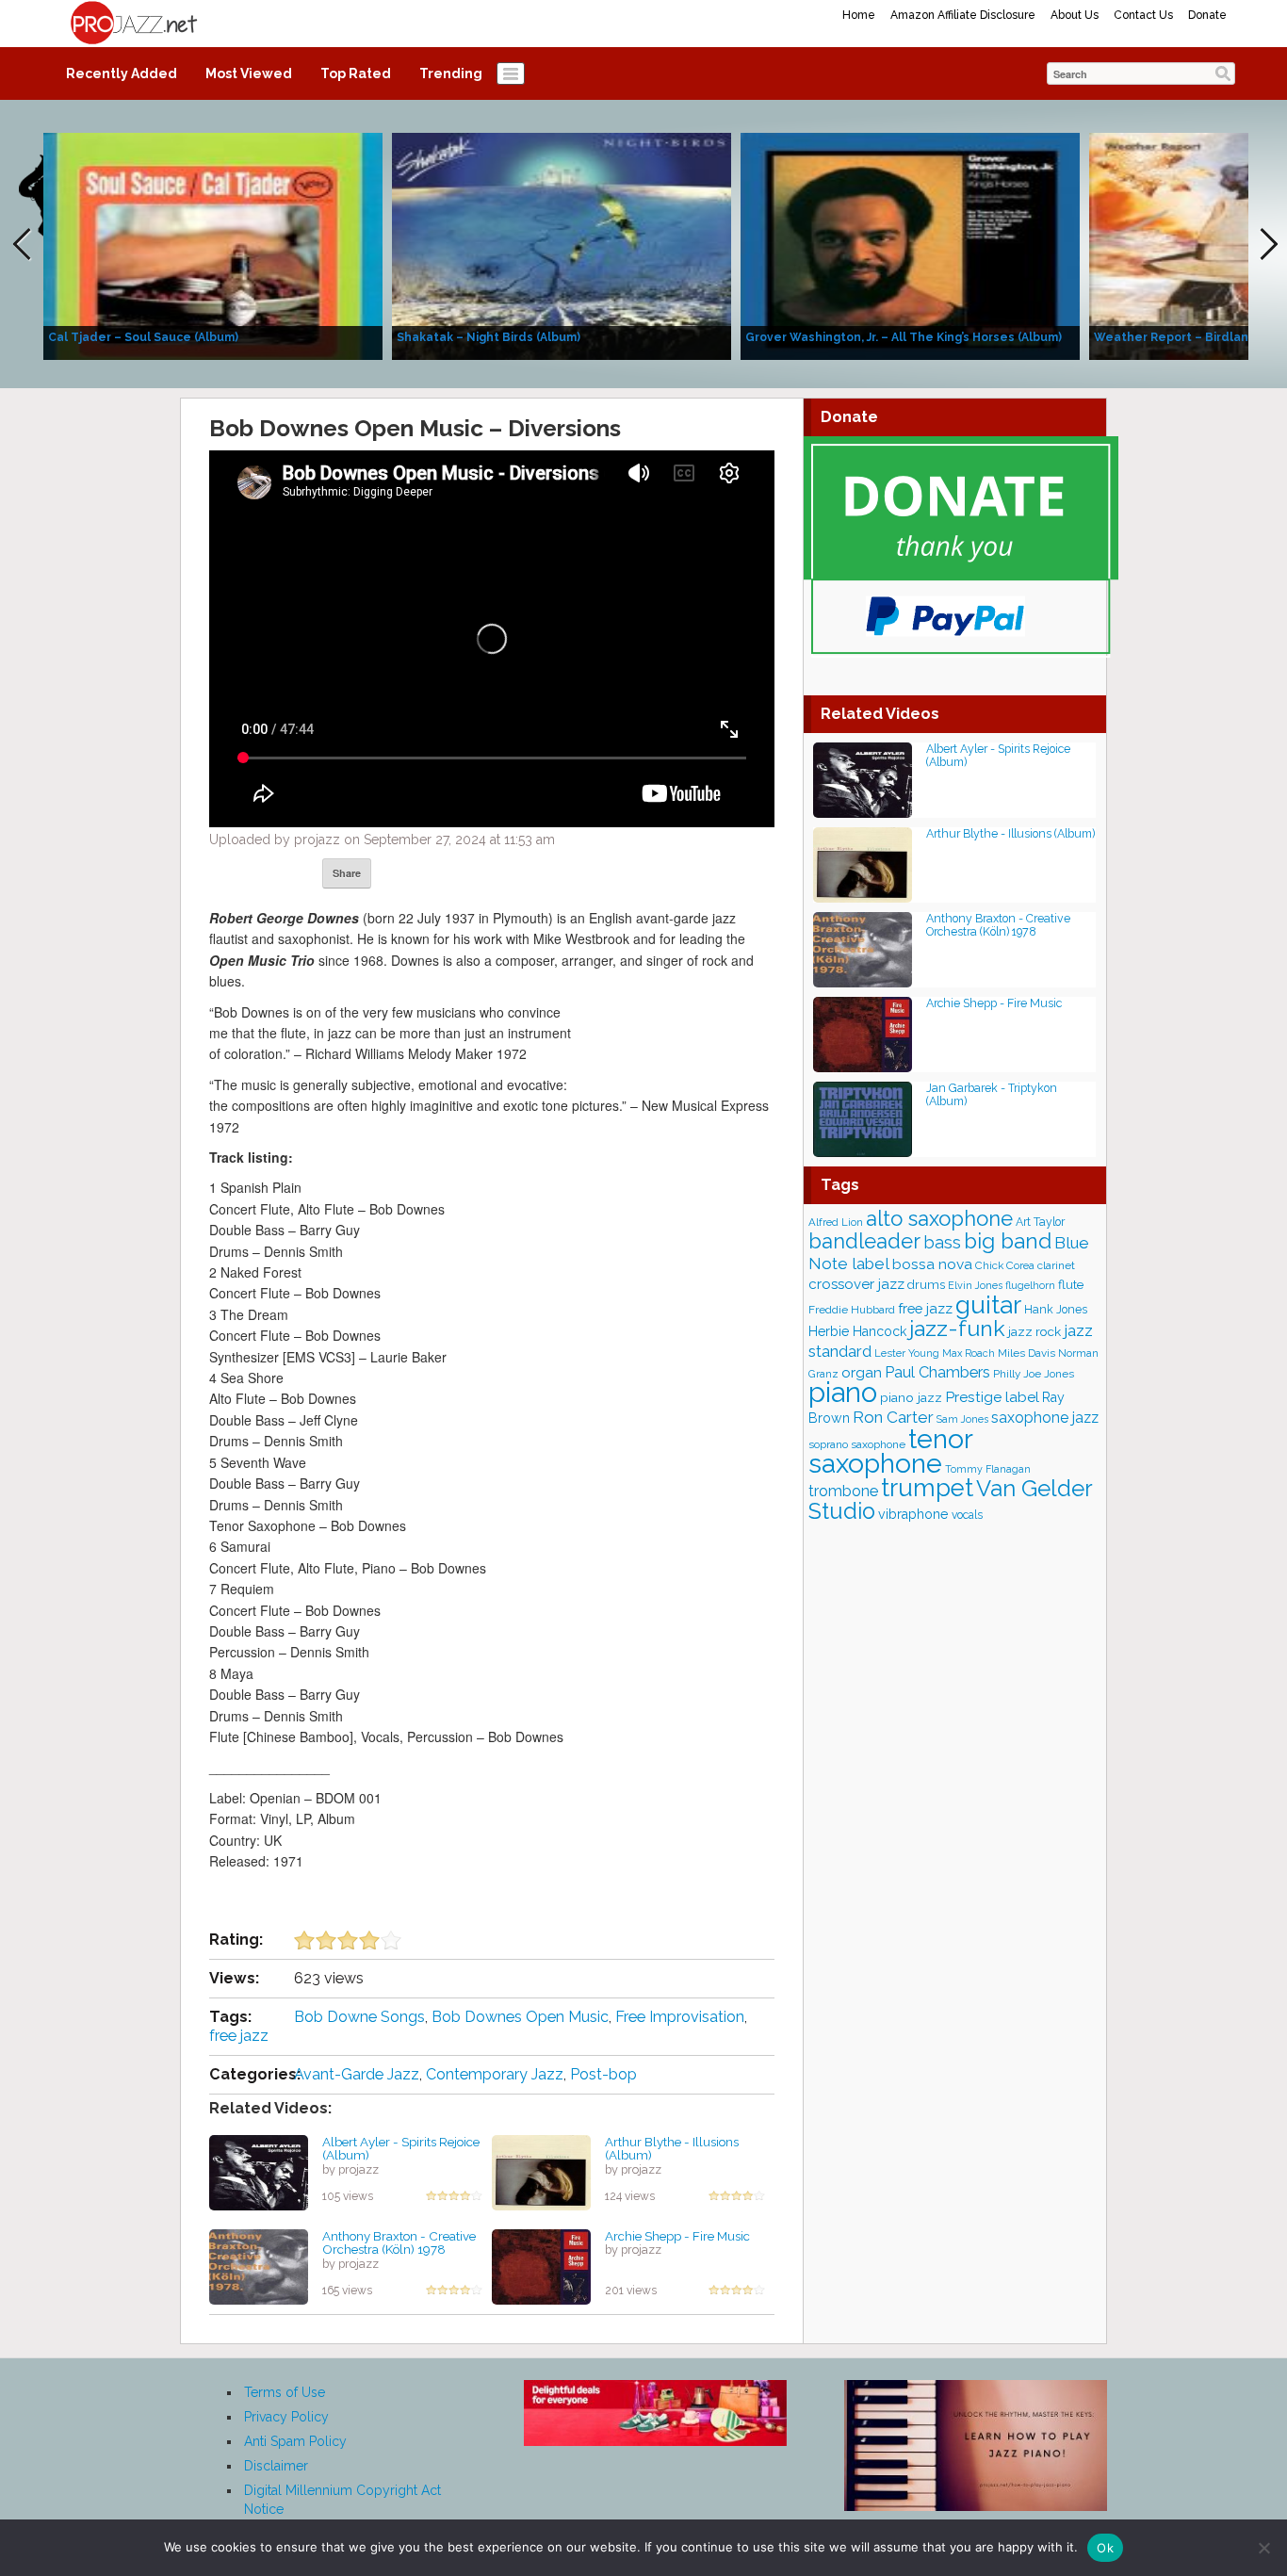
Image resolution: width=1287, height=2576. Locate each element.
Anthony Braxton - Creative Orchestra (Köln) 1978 (399, 2243)
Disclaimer (276, 2466)
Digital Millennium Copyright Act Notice (342, 2500)
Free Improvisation (680, 2017)
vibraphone (913, 1514)
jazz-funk (957, 1328)
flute (1071, 1284)
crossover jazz (856, 1284)
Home (859, 15)
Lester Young (907, 1353)
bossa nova (932, 1264)
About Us (1075, 15)
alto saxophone (939, 1218)
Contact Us (1143, 15)
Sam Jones (962, 1419)
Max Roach (969, 1353)
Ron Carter (893, 1417)
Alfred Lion (836, 1222)
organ (862, 1372)
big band (1008, 1241)
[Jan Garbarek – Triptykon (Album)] (863, 1118)
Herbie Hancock (857, 1331)
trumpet (927, 1488)
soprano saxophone (857, 1444)
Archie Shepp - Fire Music (677, 2236)
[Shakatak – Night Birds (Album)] (562, 245)
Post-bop (603, 2074)
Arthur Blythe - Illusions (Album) (672, 2149)
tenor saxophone (890, 1451)
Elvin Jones (975, 1286)
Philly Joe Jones (1034, 1374)
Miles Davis (1026, 1353)
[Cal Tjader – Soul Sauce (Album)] (213, 245)
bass (942, 1242)
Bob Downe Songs (359, 2017)
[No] (1263, 2548)
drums (926, 1285)
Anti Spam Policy (295, 2441)
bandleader (864, 1241)
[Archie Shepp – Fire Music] (541, 2265)
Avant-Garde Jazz (357, 2074)
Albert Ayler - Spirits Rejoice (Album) (401, 2149)
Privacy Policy (286, 2417)
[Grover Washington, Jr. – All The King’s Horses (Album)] (910, 245)
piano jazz (911, 1397)
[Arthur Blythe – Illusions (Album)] (541, 2171)
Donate (1207, 15)
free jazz (239, 2036)
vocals (967, 1515)
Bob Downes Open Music (520, 2017)
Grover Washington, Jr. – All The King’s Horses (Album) (904, 337)
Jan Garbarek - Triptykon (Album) (992, 1094)
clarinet (1056, 1265)
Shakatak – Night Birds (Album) (489, 337)
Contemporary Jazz (495, 2074)
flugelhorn (1030, 1286)
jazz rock (1034, 1331)
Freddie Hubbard (852, 1310)
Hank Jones (1056, 1309)
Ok (1105, 2548)
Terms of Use (285, 2392)
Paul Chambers (937, 1372)
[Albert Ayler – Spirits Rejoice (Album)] (259, 2171)
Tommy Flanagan (988, 1469)
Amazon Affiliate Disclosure (963, 15)
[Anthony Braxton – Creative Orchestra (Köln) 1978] (259, 2265)
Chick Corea (1005, 1265)
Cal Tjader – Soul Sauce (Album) (143, 337)
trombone (843, 1491)
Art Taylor (1040, 1222)
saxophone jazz (1045, 1418)
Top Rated (356, 73)
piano (843, 1392)
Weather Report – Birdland (1175, 337)
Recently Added (122, 73)
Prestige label (992, 1397)
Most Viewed (249, 73)
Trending (451, 73)
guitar (988, 1304)
